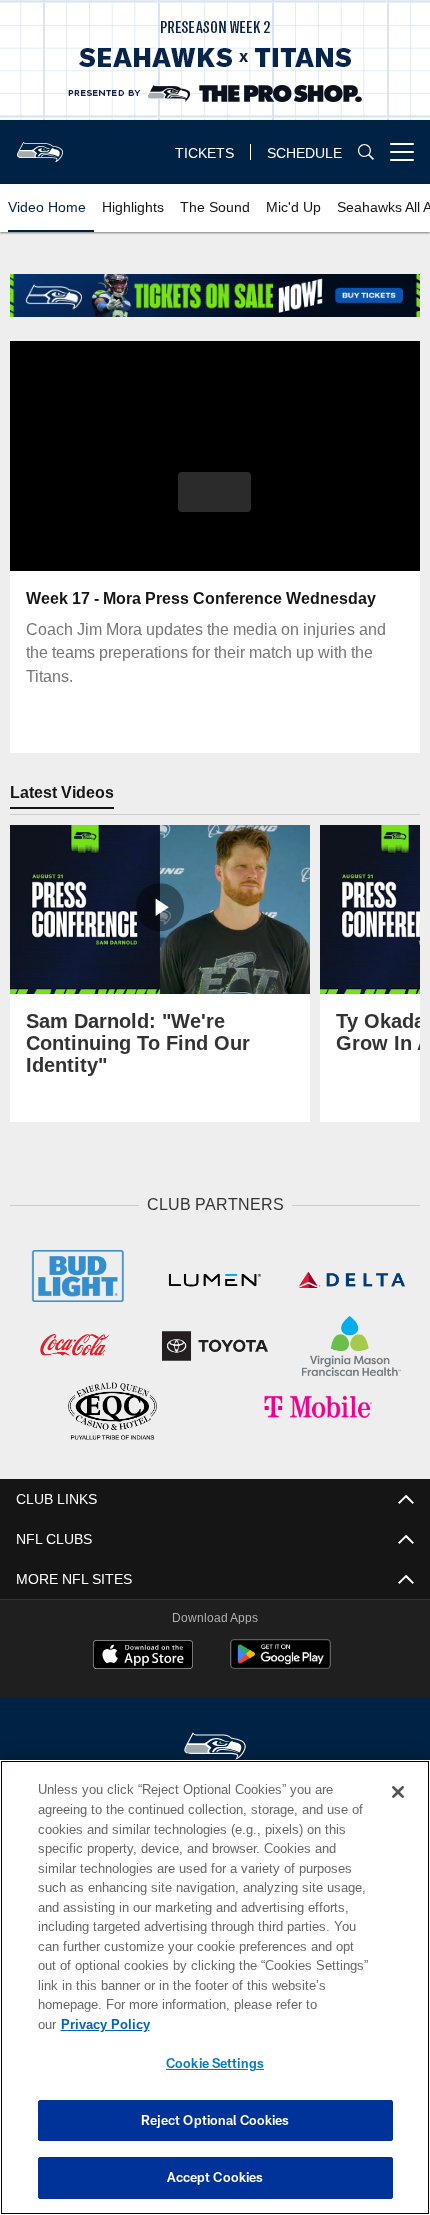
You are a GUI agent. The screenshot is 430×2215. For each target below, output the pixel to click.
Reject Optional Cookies (215, 2120)
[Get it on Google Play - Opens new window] (280, 1665)
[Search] (366, 152)
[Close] (398, 1792)
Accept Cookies (215, 2177)
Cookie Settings (215, 2063)
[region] (215, 1987)
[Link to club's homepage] (40, 144)
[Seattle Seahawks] (215, 1749)
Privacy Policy (105, 2024)
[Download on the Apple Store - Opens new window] (143, 1657)
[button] (214, 492)
